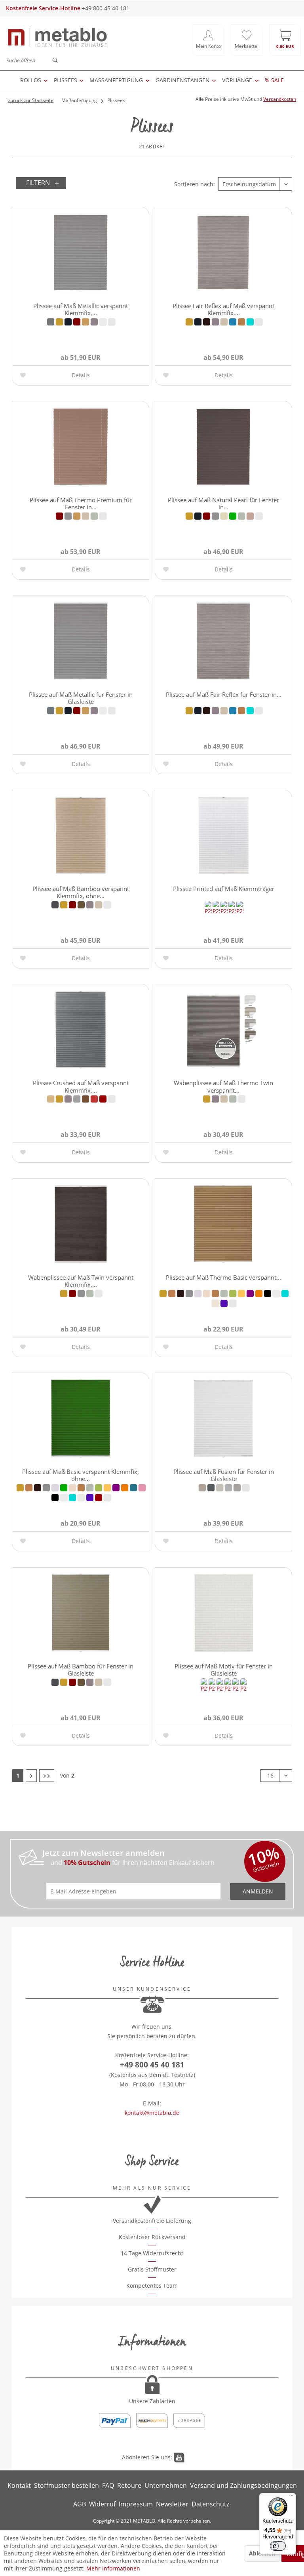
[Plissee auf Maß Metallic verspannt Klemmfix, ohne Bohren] (81, 253)
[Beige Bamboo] (64, 905)
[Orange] (259, 1294)
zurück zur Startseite (31, 100)
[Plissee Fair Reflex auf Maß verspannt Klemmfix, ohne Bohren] (223, 253)
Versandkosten (280, 99)
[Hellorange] (241, 1294)
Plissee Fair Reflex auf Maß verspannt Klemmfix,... (223, 309)
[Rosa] (142, 1488)
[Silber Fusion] (237, 1488)
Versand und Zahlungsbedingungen (243, 2485)
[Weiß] (112, 322)
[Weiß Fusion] (246, 1488)
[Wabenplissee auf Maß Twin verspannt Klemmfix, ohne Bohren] (81, 1224)
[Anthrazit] (51, 322)
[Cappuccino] (172, 1294)
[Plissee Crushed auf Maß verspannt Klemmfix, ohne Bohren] (81, 1030)
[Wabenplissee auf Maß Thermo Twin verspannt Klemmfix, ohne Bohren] (223, 1030)
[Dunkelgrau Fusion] (211, 1488)
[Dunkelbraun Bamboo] (81, 905)
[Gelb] (224, 516)
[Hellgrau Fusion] (228, 1488)
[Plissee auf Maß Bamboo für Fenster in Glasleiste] (81, 1613)
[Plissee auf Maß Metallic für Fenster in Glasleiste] (81, 641)
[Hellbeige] (224, 322)
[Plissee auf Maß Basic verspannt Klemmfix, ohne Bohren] (81, 1419)
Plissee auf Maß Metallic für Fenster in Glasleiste (81, 698)
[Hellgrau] (94, 516)
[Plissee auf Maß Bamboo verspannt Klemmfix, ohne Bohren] (81, 836)
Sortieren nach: (195, 184)
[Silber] (103, 322)
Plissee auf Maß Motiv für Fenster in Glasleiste (224, 1669)
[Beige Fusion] (202, 1488)
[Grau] (94, 322)
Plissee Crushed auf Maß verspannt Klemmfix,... (81, 1086)
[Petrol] (133, 1488)
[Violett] (224, 1303)
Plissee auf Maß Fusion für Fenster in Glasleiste (224, 1475)
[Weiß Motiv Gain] (232, 911)
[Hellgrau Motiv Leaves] (216, 911)
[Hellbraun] (241, 322)
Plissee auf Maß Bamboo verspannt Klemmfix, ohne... (81, 892)
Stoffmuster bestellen (66, 2485)
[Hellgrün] (233, 1294)
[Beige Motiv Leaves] (208, 911)
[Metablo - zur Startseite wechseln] (57, 40)
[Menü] (291, 2498)
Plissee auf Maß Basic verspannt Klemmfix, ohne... (81, 1475)
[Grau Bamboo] (90, 905)
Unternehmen (166, 2485)
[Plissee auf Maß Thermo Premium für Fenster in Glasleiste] (81, 447)
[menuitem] (208, 40)
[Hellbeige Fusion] (220, 1488)
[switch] (278, 2546)
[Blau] (68, 322)
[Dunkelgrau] (68, 516)
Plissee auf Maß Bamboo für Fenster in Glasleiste (81, 1669)
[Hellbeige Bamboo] (99, 905)
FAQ (108, 2485)
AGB (80, 2504)
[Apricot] (51, 1099)
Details (81, 375)
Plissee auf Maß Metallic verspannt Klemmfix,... (81, 309)
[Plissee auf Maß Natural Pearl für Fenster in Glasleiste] (223, 447)
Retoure (129, 2485)
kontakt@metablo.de (152, 2113)
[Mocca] (85, 1099)
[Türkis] (250, 322)
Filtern (38, 183)
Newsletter (172, 2504)
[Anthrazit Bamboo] (55, 905)
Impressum (136, 2504)
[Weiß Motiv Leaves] (236, 1688)
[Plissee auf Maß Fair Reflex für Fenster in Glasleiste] (223, 641)
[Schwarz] (268, 1294)
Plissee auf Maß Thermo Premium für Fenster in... (81, 503)
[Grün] (233, 516)
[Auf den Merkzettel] (24, 375)
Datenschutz (210, 2504)
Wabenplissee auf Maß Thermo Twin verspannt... (223, 1086)
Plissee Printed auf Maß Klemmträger (224, 889)
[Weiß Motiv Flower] (224, 911)
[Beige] (59, 322)
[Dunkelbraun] (207, 322)
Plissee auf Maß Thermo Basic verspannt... (223, 1277)
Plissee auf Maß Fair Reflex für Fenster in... (224, 694)
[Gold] (85, 322)
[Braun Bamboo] (72, 905)
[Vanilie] (215, 1303)
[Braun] (77, 322)
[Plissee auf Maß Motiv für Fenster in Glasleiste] (223, 1613)
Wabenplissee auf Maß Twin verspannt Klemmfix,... (81, 1280)
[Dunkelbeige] (189, 322)
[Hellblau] (233, 322)
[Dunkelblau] (198, 322)
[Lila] (250, 1294)
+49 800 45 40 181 (152, 2065)
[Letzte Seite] (47, 1776)
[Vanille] (81, 1498)
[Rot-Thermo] (94, 1099)
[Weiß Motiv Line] (239, 911)
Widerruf (102, 2504)
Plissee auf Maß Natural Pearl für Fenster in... (223, 503)
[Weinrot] (103, 1099)
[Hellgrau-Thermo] (77, 1099)
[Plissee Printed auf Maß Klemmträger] (223, 836)
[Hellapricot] (207, 1294)
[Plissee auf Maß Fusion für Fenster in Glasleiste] (223, 1419)
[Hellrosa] (250, 516)
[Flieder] (198, 1294)
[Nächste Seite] (31, 1776)
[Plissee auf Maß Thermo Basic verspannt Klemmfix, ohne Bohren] (223, 1224)
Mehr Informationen (113, 2568)
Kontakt (19, 2485)
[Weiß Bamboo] (107, 905)
